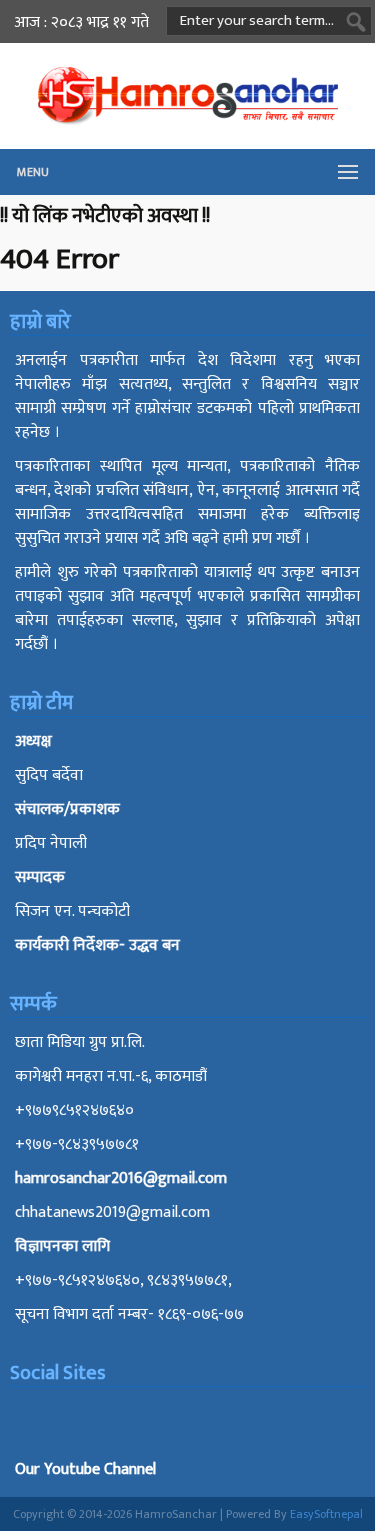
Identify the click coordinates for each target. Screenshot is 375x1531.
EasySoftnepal (326, 1514)
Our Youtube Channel (85, 1469)
